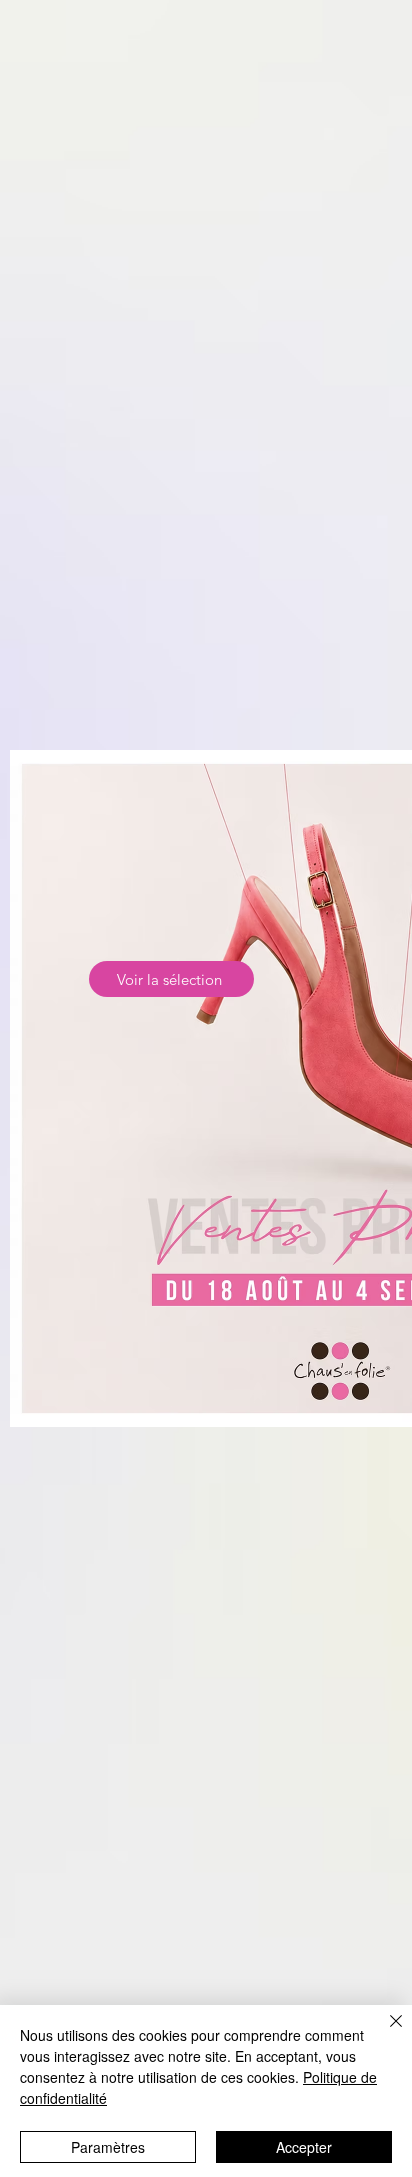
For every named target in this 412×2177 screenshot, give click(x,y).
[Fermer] (384, 2033)
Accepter (304, 2147)
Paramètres (108, 2147)
